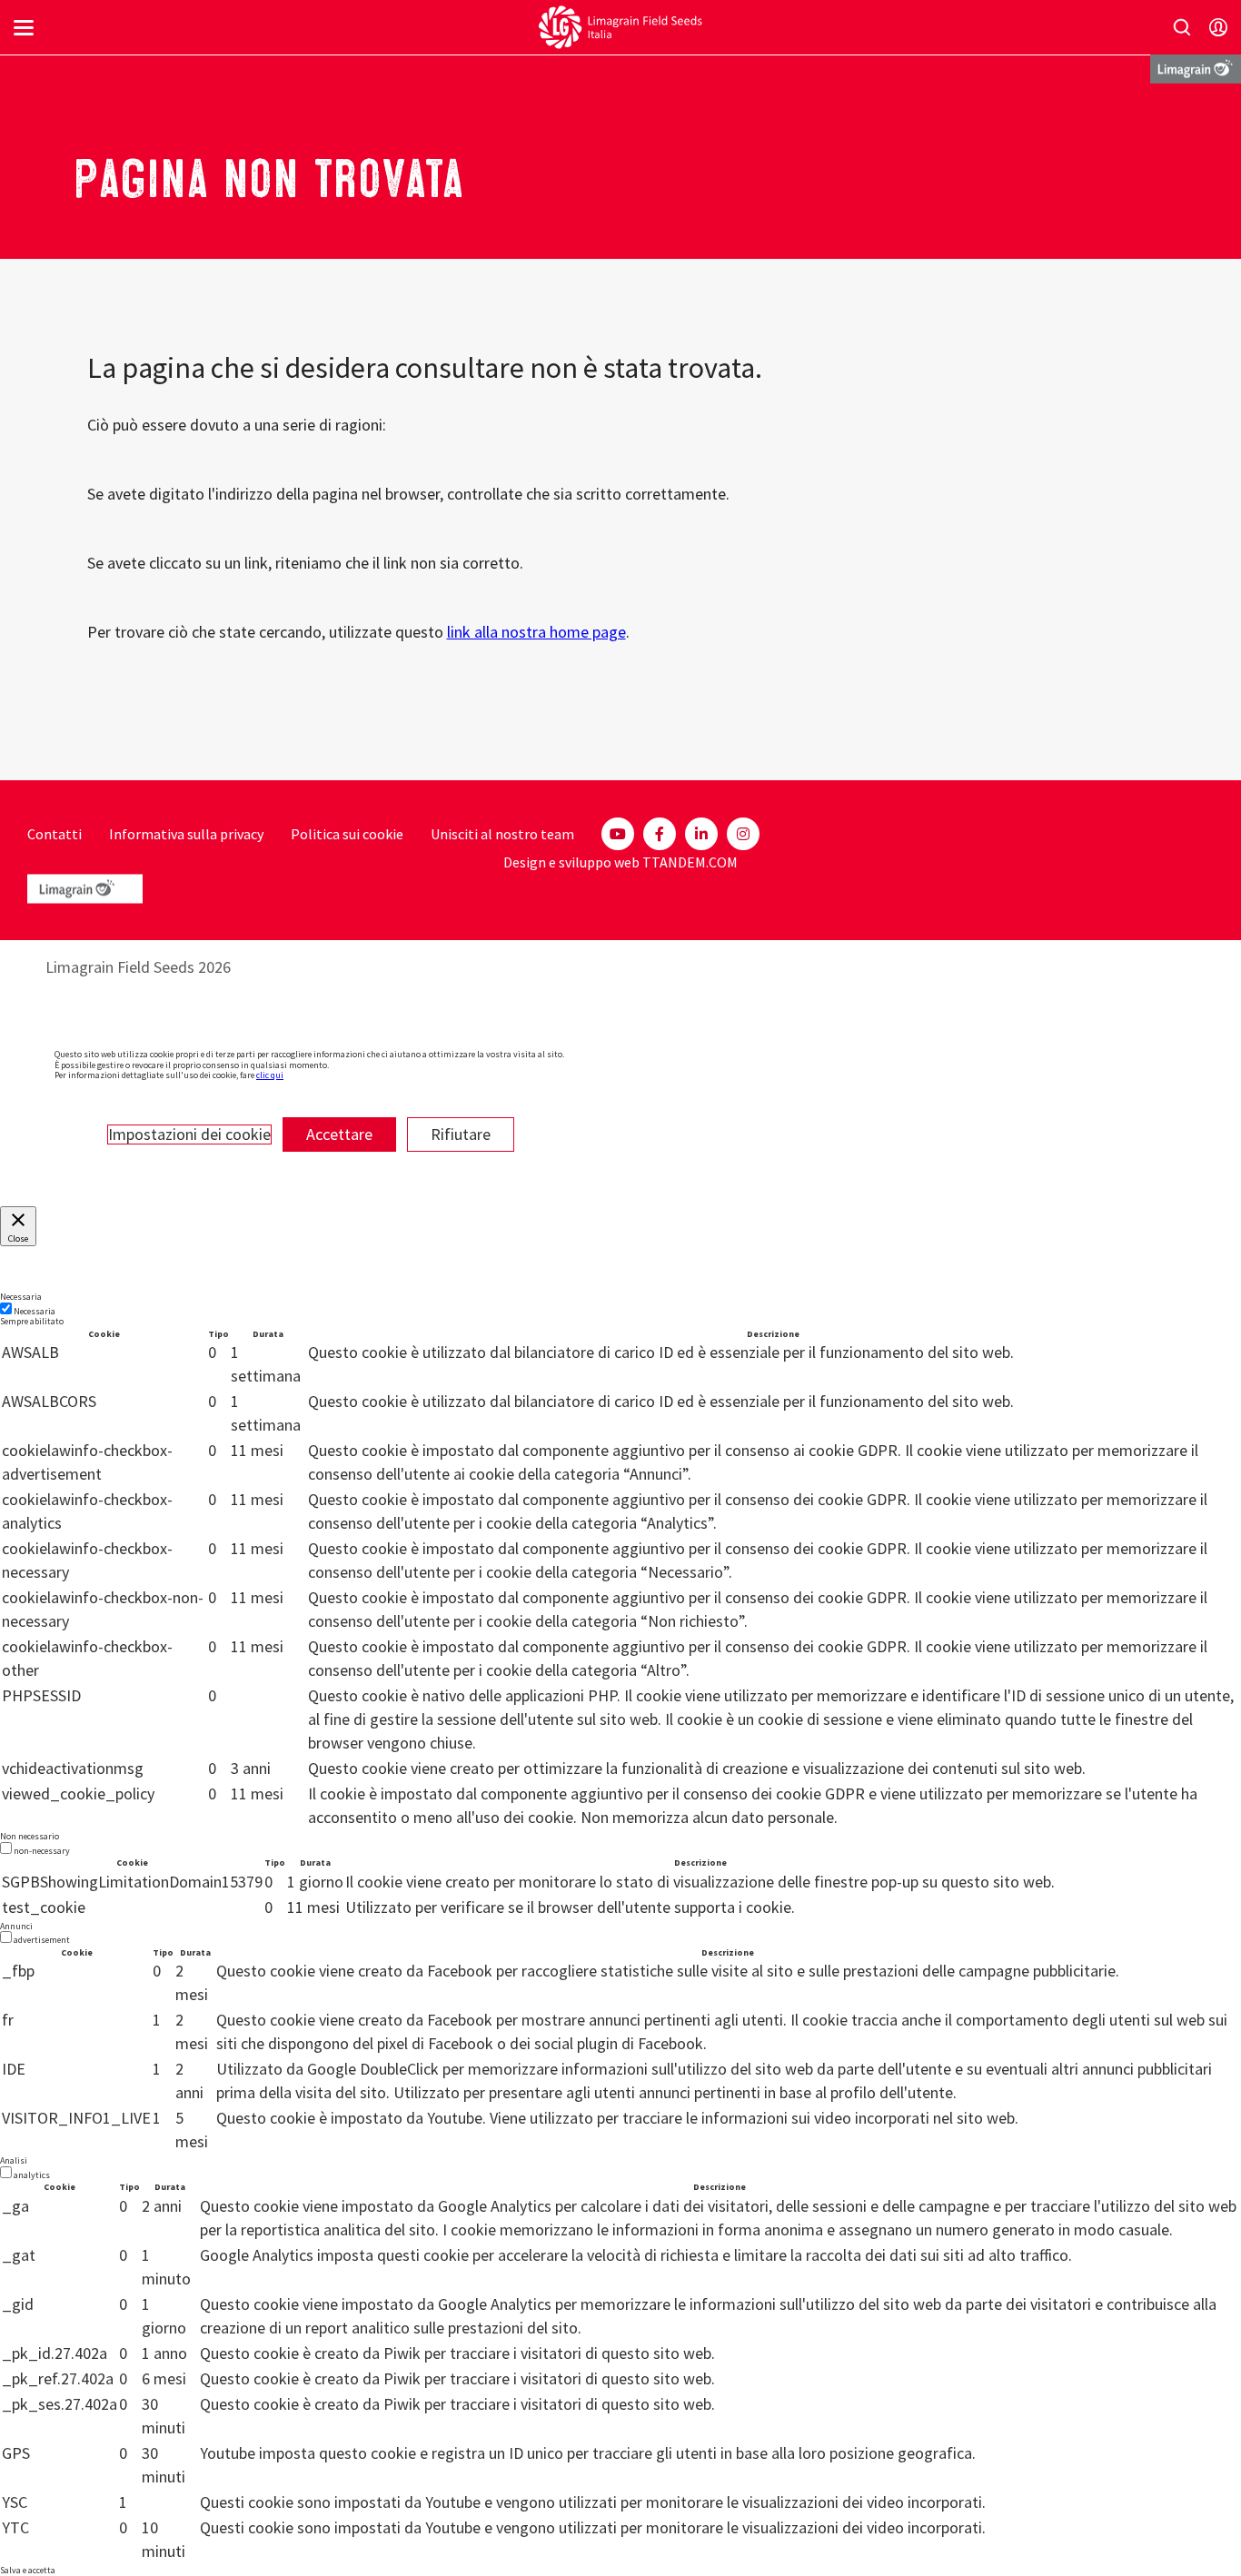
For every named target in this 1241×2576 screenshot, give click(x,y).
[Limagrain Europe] (1196, 68)
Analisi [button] (14, 2160)
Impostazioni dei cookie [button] (189, 1134)
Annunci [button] (16, 1926)
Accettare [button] (339, 1134)
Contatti (55, 834)
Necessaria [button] (21, 1297)
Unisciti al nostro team (502, 834)
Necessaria (35, 1311)
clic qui (270, 1075)
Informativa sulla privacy (186, 834)
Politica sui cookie (347, 834)
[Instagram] (743, 834)
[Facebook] (660, 834)
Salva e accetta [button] (28, 2570)
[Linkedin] (701, 834)
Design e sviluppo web (571, 862)
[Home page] (620, 27)
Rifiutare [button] (461, 1134)
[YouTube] (618, 834)
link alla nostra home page (536, 632)
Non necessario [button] (30, 1836)
